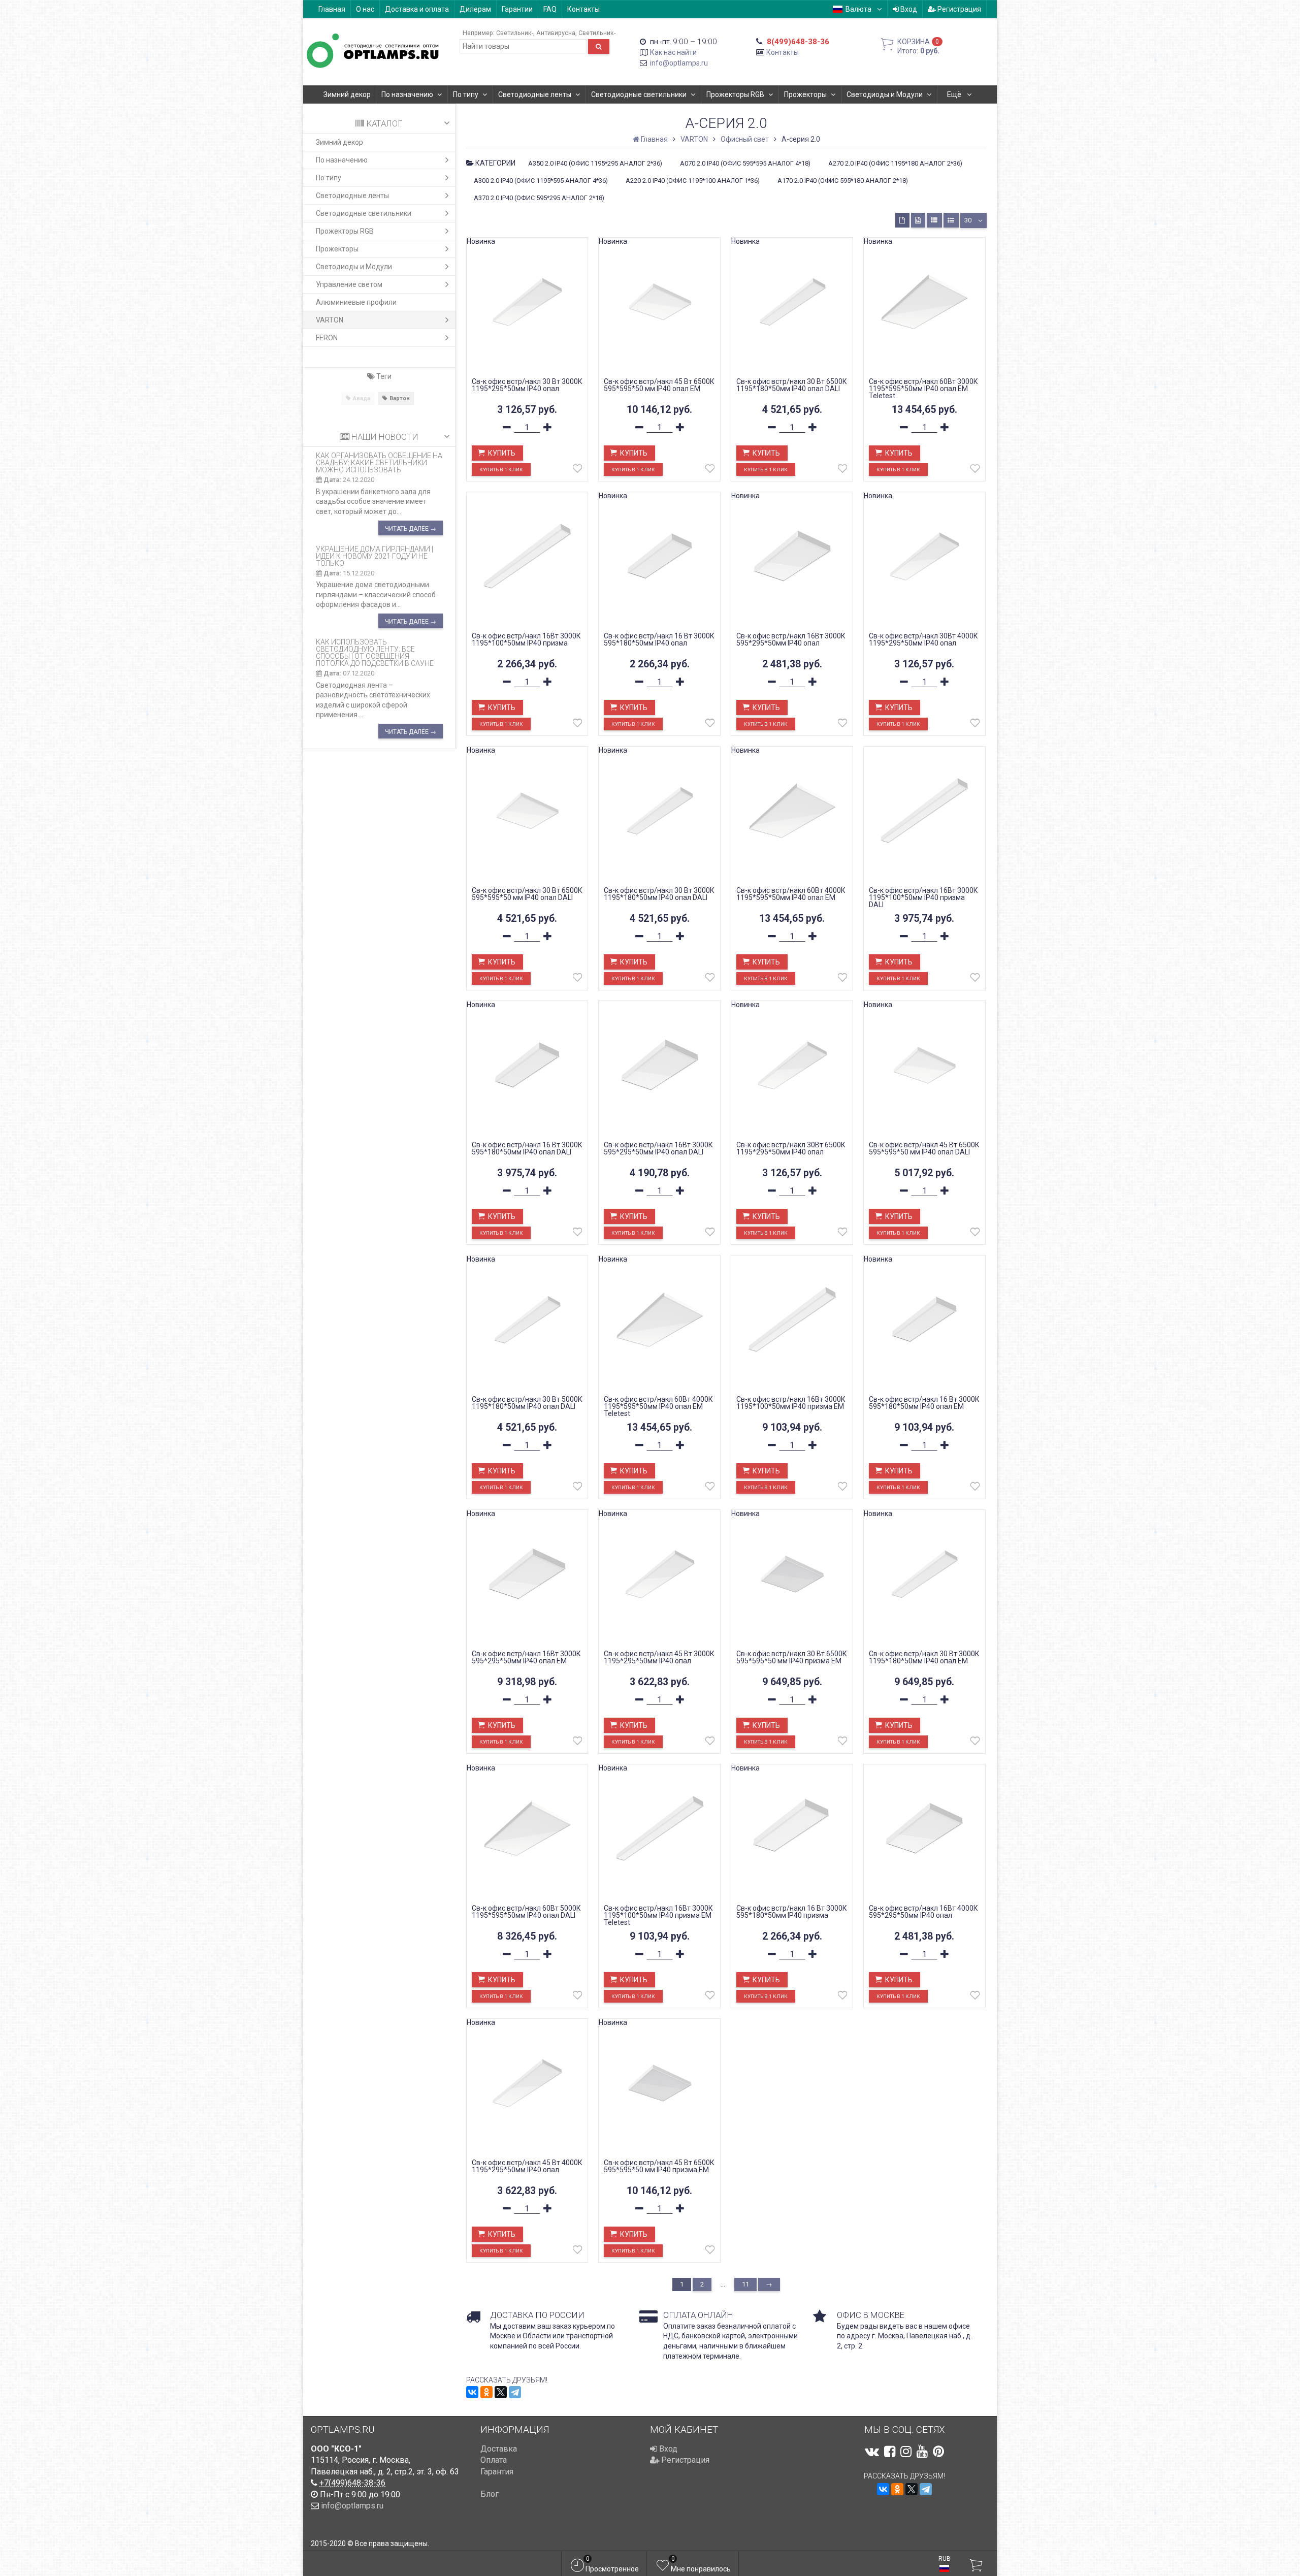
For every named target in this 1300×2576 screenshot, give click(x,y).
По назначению (407, 94)
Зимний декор (347, 94)
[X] (501, 2392)
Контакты (583, 9)
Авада (362, 398)
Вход (908, 9)
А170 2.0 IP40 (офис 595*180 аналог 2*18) (843, 181)
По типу (466, 94)
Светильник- (515, 33)
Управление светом (349, 284)
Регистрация (958, 9)
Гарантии (517, 9)
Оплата (494, 2460)
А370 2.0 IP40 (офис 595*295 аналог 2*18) (539, 198)
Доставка (499, 2449)
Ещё (955, 94)
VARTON (330, 320)
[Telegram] (515, 2392)
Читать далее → (411, 529)
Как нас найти (673, 52)
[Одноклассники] (486, 2392)
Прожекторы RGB (735, 94)
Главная (332, 9)
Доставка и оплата (417, 9)
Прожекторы (805, 94)
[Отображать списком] (934, 220)
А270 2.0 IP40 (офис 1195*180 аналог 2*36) (895, 163)
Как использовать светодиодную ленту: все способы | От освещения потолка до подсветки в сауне (375, 653)
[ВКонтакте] (472, 2392)
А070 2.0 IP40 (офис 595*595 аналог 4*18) (745, 163)
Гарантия (497, 2472)
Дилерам (475, 9)
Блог (490, 2494)
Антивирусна (556, 33)
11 (745, 2284)
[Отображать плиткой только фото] (918, 220)
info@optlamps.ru (679, 63)
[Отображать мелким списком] (951, 220)
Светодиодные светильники (639, 94)
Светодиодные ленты (535, 94)
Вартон (400, 398)
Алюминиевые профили (356, 302)
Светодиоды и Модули (885, 94)
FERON (327, 338)
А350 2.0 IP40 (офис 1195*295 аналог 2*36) (595, 163)
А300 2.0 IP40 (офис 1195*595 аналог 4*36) (541, 181)
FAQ (550, 9)
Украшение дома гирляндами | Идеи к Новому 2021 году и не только (375, 556)
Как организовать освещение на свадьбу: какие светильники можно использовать (379, 463)
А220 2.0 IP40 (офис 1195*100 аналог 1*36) (693, 181)
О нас (365, 9)
